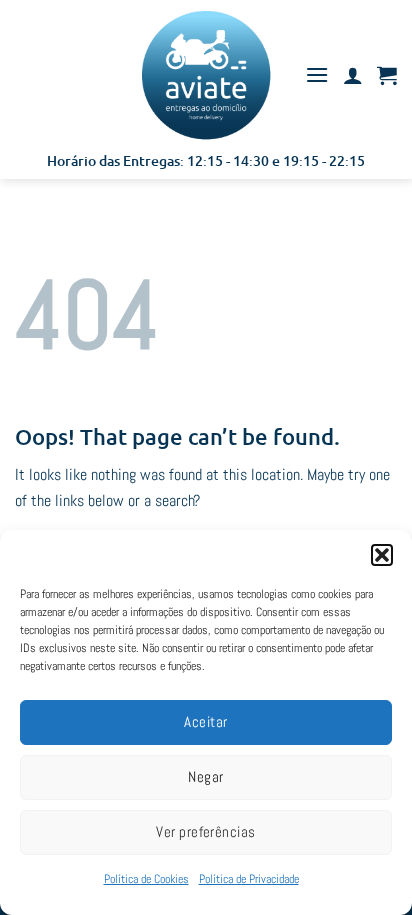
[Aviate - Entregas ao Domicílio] (206, 75)
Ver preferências (205, 831)
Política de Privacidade (249, 879)
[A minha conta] (353, 75)
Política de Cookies (146, 879)
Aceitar (205, 721)
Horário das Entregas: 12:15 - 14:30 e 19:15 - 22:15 (206, 160)
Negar (205, 776)
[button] (382, 555)
